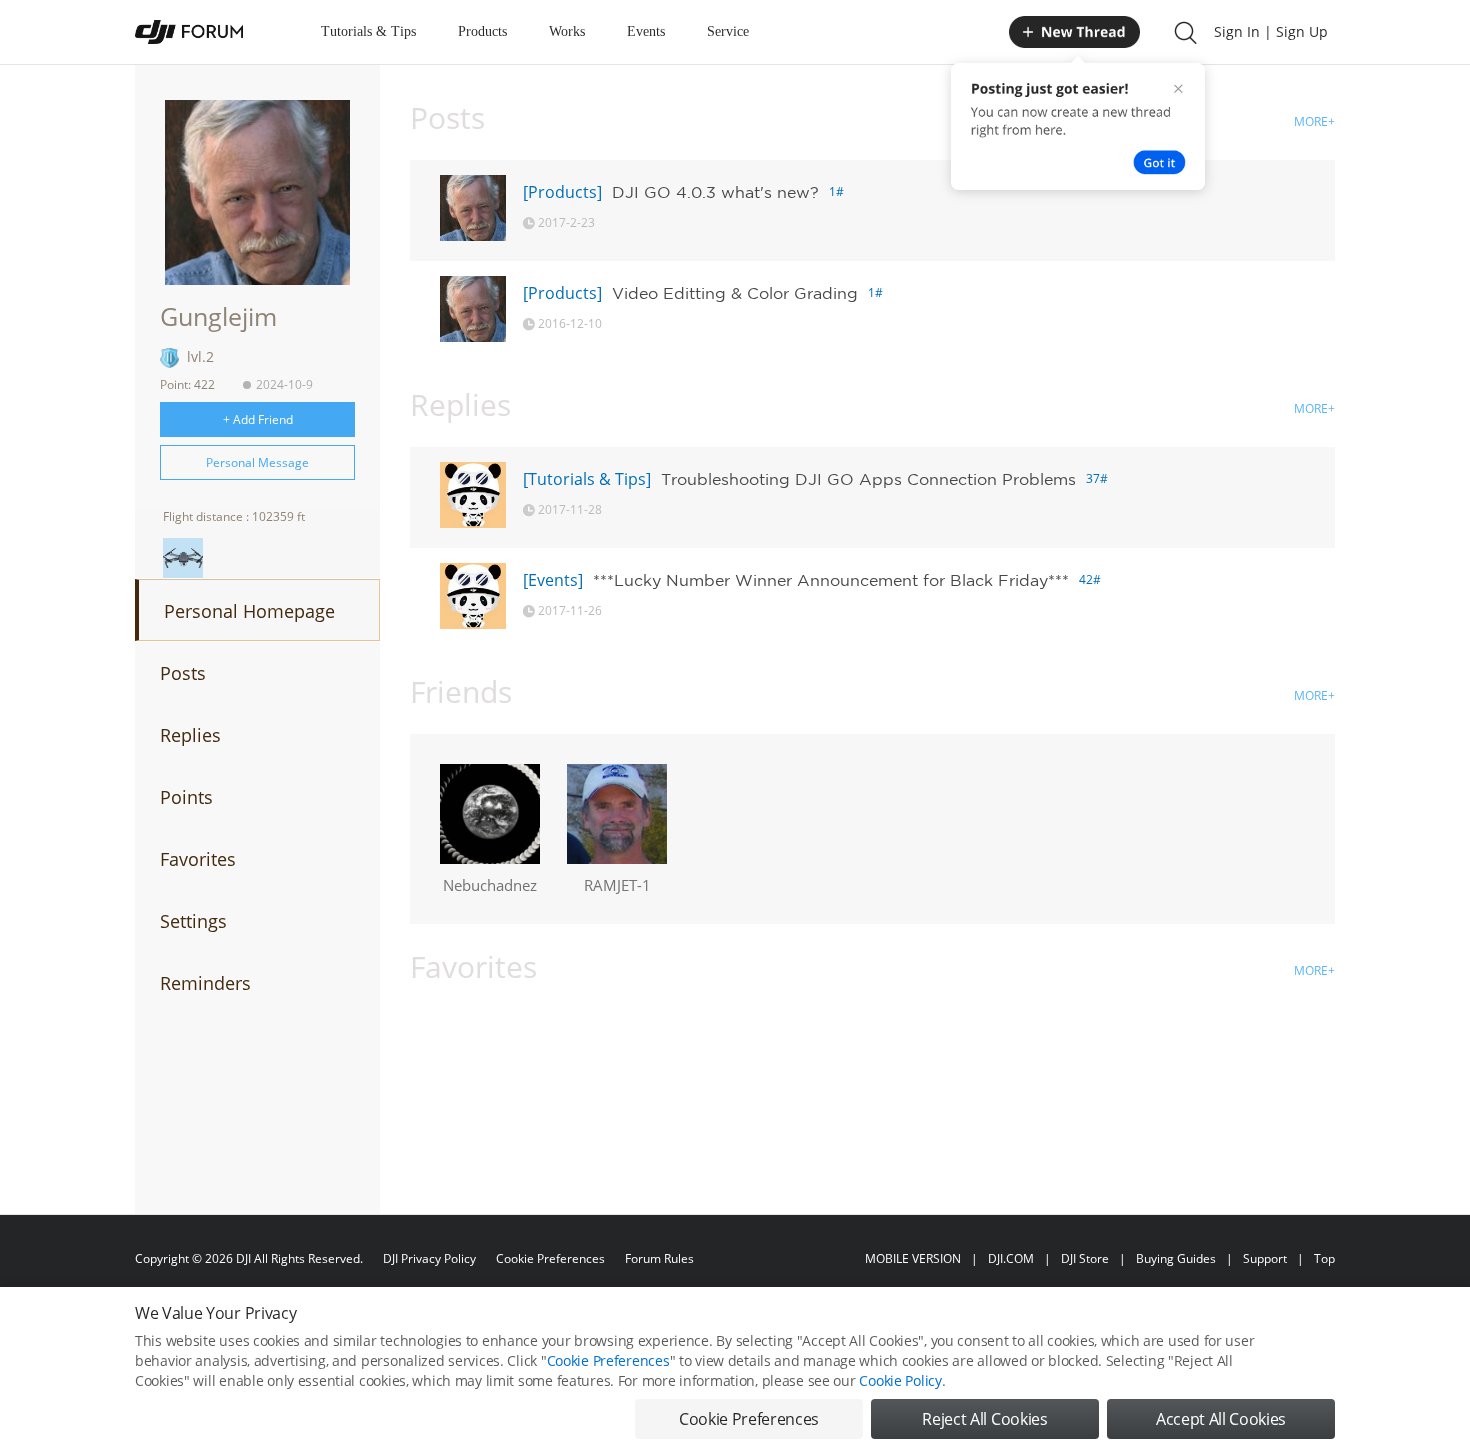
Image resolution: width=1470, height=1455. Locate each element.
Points (186, 797)
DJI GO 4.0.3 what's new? (715, 192)
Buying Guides (1176, 1258)
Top (1324, 1258)
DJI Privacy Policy (429, 1258)
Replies (190, 735)
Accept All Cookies (1221, 1419)
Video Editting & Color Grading (735, 293)
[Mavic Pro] (183, 558)
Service (728, 31)
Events (646, 31)
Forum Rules (659, 1258)
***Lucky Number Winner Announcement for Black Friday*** (831, 580)
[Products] (562, 192)
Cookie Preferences (550, 1258)
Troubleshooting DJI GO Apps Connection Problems (868, 479)
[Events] (553, 580)
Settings (193, 921)
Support (1265, 1258)
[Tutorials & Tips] (587, 479)
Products (482, 31)
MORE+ (1314, 121)
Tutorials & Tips (368, 31)
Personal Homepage (249, 611)
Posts (183, 673)
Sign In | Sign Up (1271, 31)
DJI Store (1085, 1258)
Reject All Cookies (984, 1419)
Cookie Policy (900, 1380)
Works (567, 31)
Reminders (205, 983)
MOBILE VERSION (913, 1258)
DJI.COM (1011, 1258)
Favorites (198, 859)
